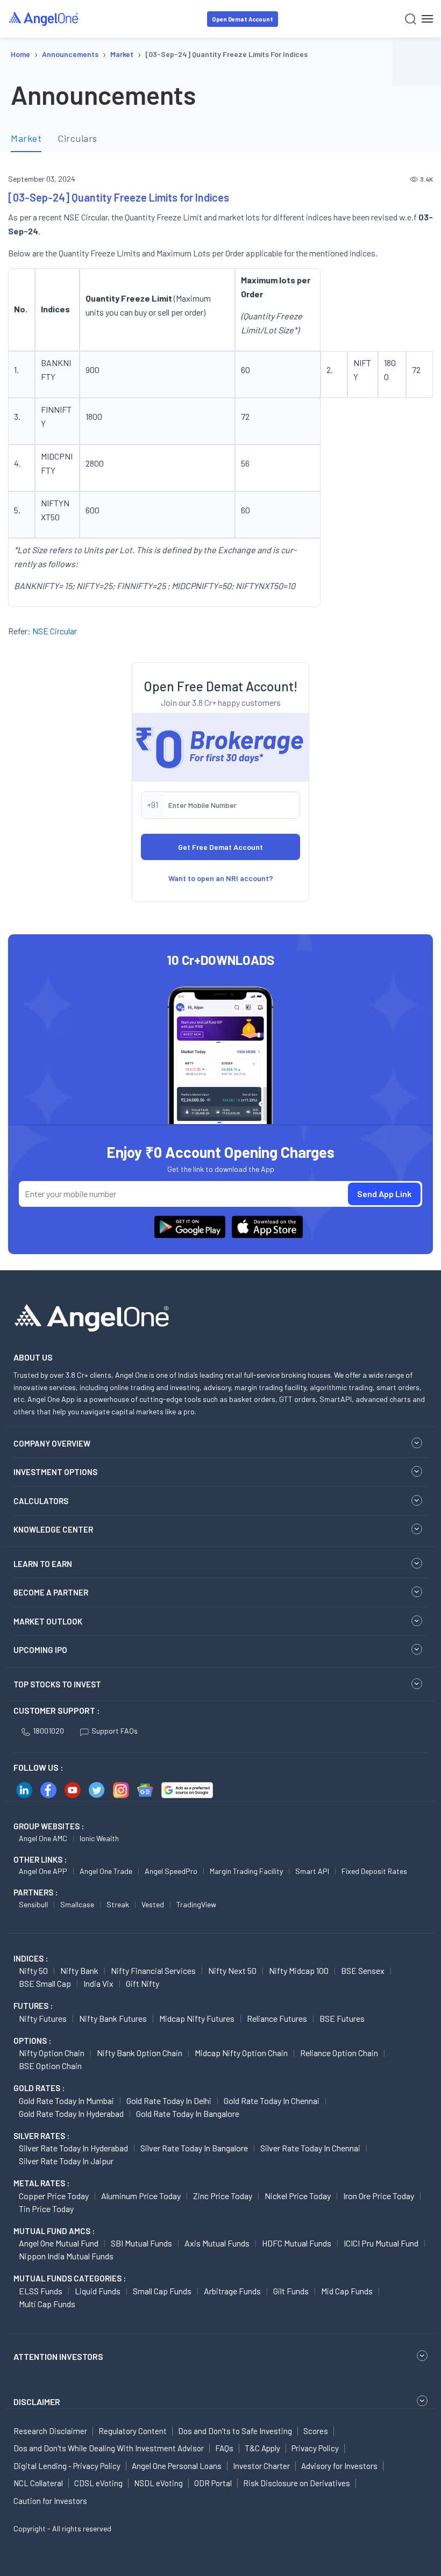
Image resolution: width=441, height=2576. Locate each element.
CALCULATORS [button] (41, 1501)
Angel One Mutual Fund (59, 2243)
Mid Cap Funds (347, 2291)
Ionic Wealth (99, 1838)
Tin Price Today (46, 2209)
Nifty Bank (79, 1970)
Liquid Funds (98, 2291)
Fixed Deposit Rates (374, 1871)
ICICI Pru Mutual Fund (381, 2243)
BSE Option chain (50, 2066)
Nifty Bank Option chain (140, 2053)
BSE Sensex (363, 1970)
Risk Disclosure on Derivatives (297, 2483)
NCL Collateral (38, 2483)
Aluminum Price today (141, 2196)
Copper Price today (54, 2196)
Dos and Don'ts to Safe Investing (235, 2431)
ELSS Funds (41, 2291)
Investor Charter (261, 2466)
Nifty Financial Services (153, 1970)
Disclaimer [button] (37, 2402)
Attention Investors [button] (58, 2356)
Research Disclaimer (50, 2431)
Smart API (312, 1871)
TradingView (196, 1904)
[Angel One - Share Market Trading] (44, 19)
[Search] (411, 19)
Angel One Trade (106, 1871)
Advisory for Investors (339, 2466)
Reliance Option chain (339, 2053)
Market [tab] (26, 138)
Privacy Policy (315, 2448)
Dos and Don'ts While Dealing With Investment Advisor (109, 2448)
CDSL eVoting (98, 2483)
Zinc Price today (223, 2196)
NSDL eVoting (158, 2483)
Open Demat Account (243, 19)
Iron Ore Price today (379, 2196)
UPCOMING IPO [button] (40, 1650)
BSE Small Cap (45, 1983)
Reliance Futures (277, 2018)
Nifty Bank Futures (113, 2018)
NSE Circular (55, 631)
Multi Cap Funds (47, 2304)
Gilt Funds (291, 2291)
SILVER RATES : (41, 2136)
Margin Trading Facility (246, 1871)
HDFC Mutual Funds (297, 2243)
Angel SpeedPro (171, 1871)
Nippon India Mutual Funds (66, 2256)
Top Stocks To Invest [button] (57, 1684)
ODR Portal (213, 2483)
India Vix (98, 1983)
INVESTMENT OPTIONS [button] (55, 1472)
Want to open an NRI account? (221, 878)
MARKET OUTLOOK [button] (48, 1621)
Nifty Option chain (52, 2053)
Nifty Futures (43, 2018)
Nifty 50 (33, 1970)
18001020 (48, 1731)
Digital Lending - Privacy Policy (67, 2466)
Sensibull (33, 1904)
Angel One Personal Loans (177, 2466)
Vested (153, 1904)
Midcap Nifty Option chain (241, 2053)
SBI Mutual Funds (141, 2243)
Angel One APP (43, 1871)
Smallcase (77, 1904)
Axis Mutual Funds (217, 2243)
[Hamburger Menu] (427, 19)
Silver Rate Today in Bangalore (194, 2148)
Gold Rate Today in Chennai (272, 2101)
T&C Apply (262, 2448)
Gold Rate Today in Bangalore (188, 2113)
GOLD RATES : (39, 2088)
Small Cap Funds (162, 2291)
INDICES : (31, 1958)
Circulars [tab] (77, 138)
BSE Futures (342, 2018)
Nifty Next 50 (232, 1970)
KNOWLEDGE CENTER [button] (53, 1529)
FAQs (224, 2448)
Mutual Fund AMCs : (54, 2231)
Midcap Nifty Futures (197, 2018)
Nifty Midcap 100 (299, 1970)
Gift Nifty (143, 1983)
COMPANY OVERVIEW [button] (52, 1443)
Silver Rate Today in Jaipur (66, 2161)
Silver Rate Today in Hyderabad (73, 2148)
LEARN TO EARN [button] (43, 1564)
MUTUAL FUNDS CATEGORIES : (70, 2278)
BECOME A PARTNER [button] (51, 1592)
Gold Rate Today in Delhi (169, 2101)
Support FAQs (115, 1731)
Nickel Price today (298, 2196)
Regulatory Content (133, 2431)
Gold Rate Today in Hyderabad (71, 2113)
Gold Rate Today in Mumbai (66, 2101)
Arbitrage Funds (232, 2291)
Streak (118, 1904)
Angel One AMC (43, 1838)
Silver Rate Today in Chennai (310, 2148)
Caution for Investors (50, 2501)
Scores (316, 2431)
